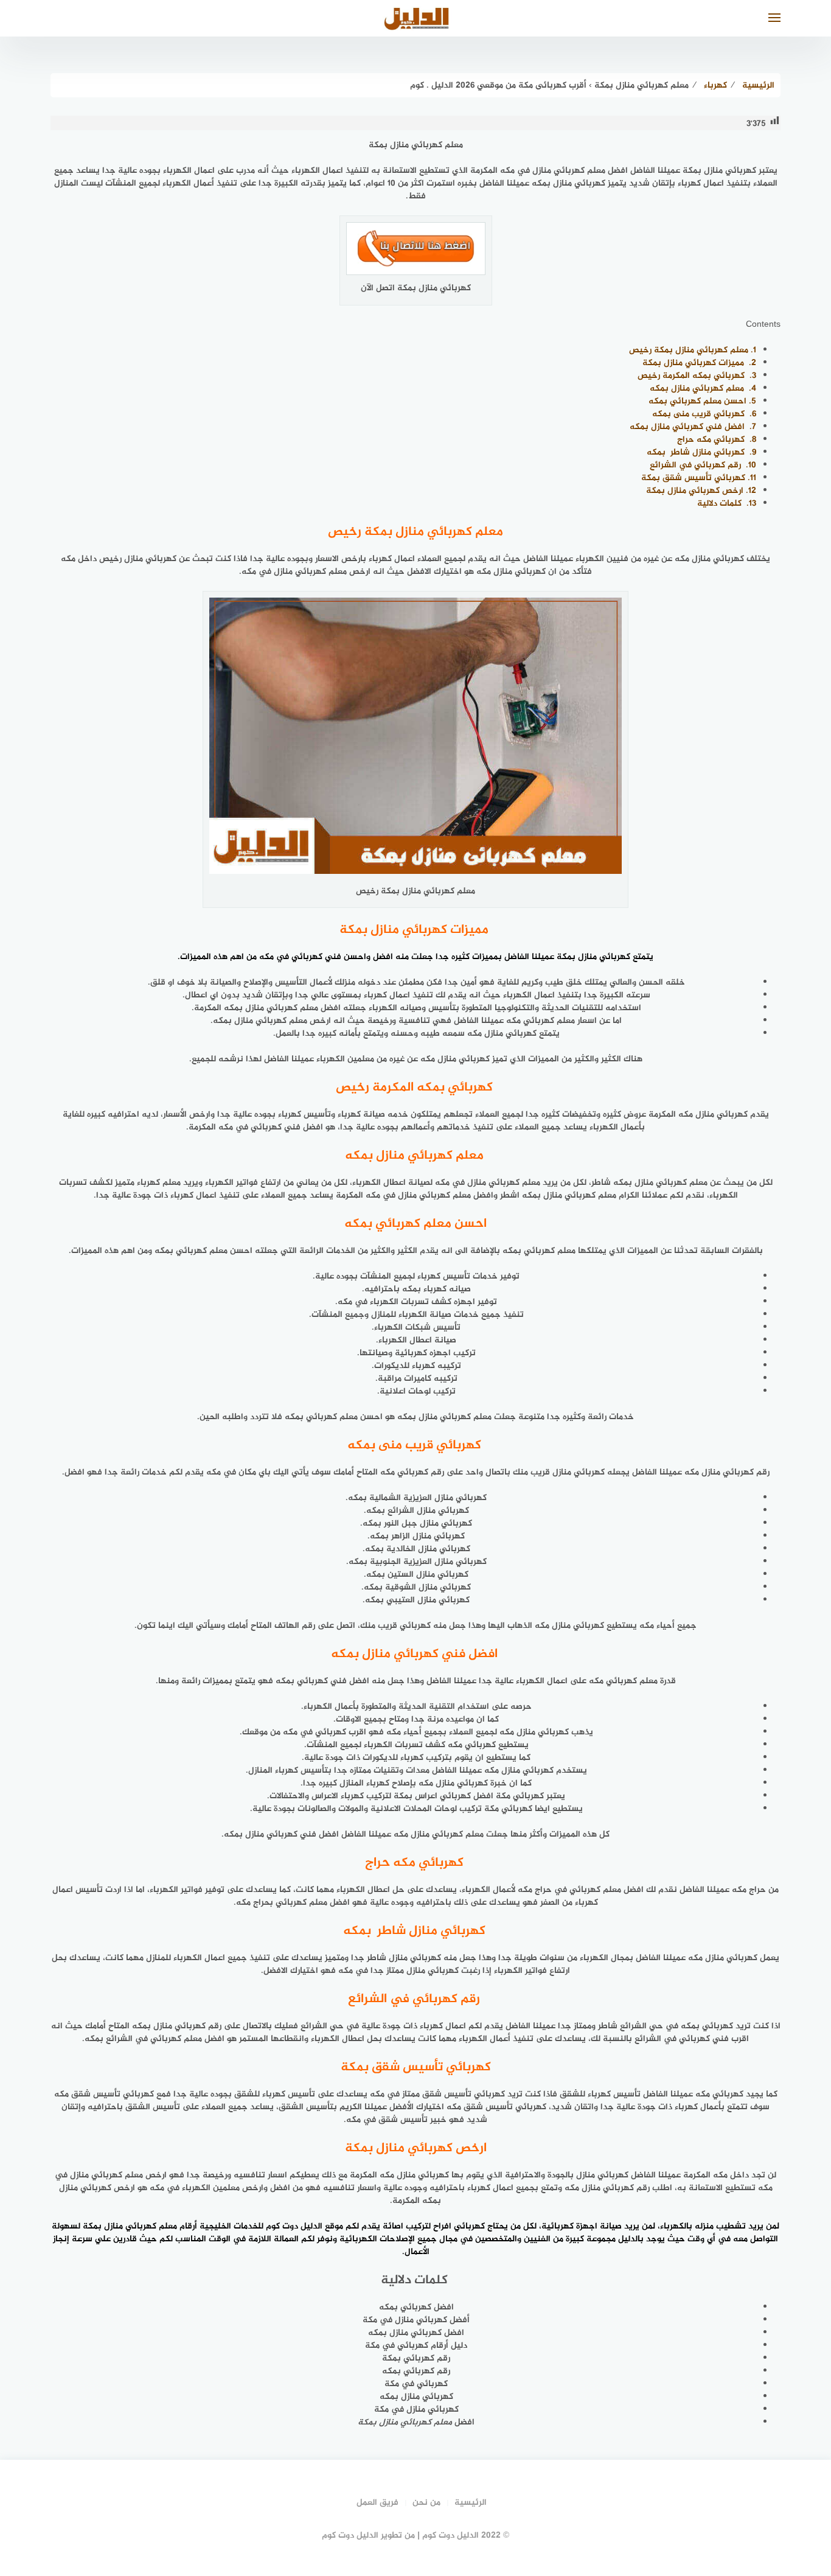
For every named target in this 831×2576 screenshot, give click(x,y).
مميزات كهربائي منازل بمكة (699, 363)
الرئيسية (471, 2503)
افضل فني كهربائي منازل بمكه (693, 427)
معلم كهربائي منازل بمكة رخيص (693, 350)
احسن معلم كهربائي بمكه (702, 401)
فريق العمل (377, 2503)
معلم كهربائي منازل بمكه (703, 389)
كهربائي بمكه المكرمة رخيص (697, 376)
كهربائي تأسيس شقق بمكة (699, 478)
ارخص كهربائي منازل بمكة (701, 491)
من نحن (426, 2503)
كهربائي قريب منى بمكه (704, 414)
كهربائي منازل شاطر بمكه (701, 452)
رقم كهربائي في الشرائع (703, 465)
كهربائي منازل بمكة (593, 957)
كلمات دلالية (727, 504)
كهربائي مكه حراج (717, 440)
